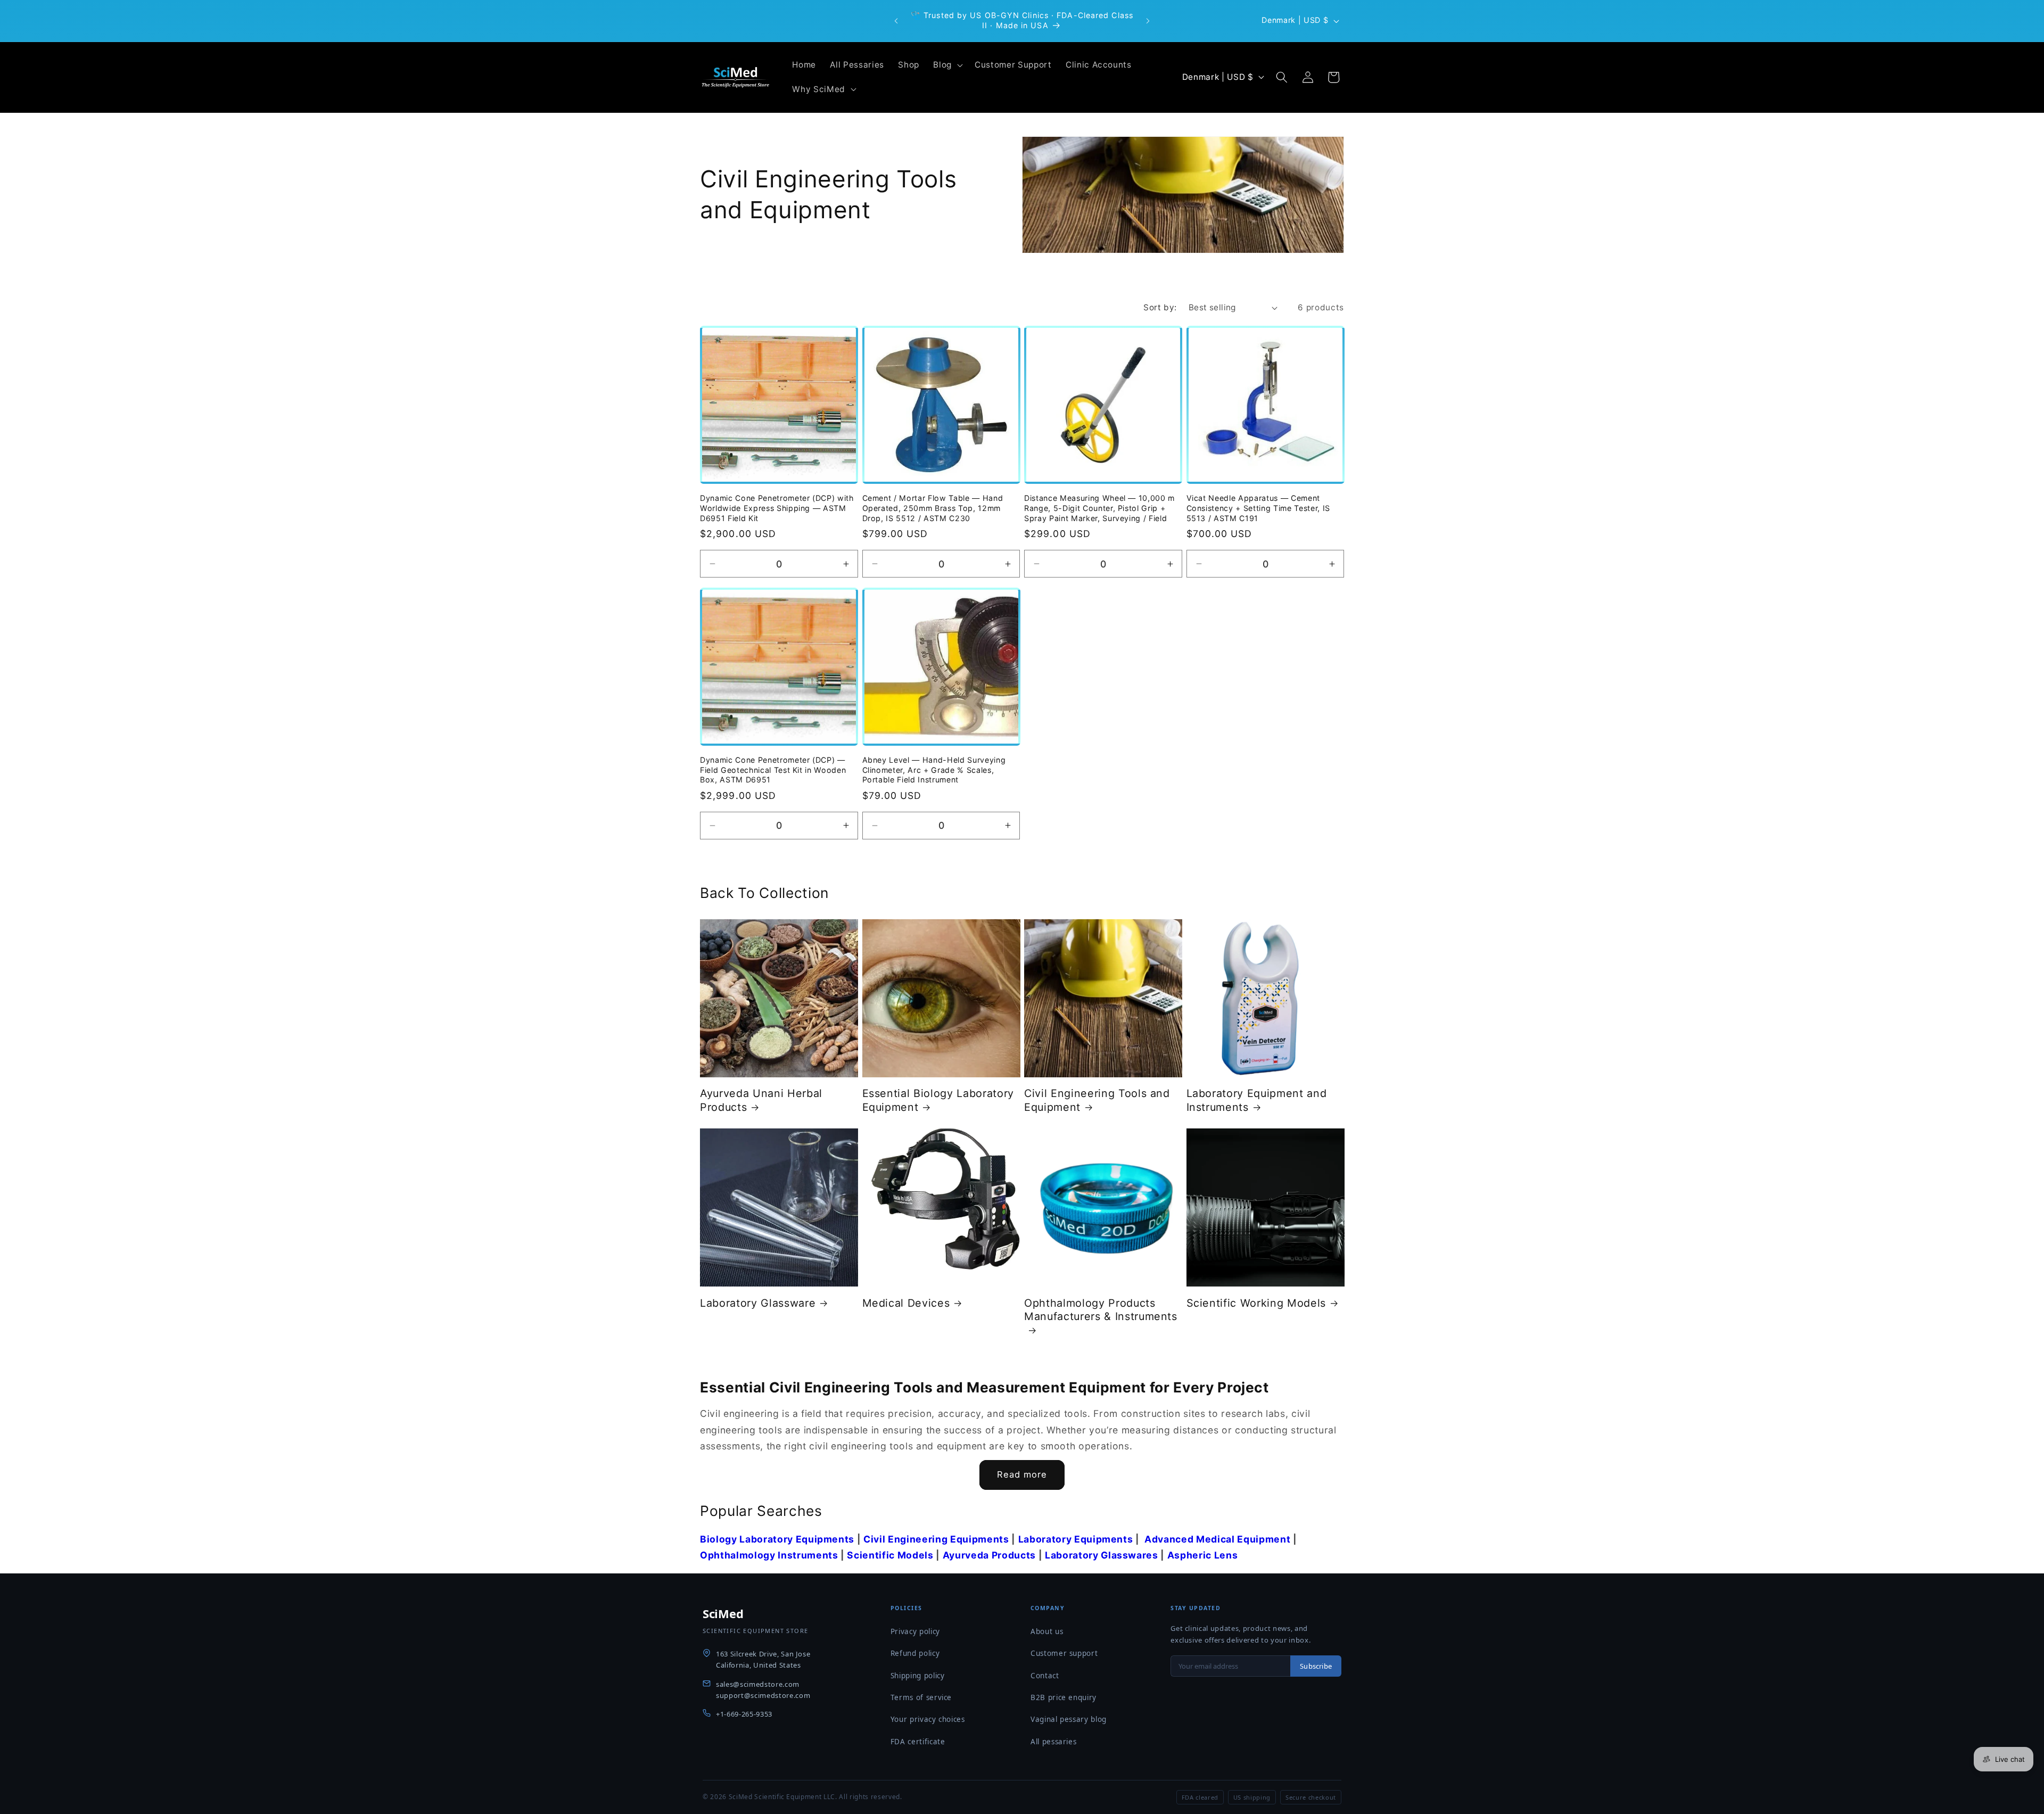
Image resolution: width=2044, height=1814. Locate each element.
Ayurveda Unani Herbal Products (761, 1100)
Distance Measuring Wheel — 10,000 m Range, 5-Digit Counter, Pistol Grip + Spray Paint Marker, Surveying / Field (1099, 508)
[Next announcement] (1148, 21)
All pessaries (1054, 1742)
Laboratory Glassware (758, 1303)
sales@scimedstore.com (758, 1684)
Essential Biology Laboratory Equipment (938, 1100)
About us (1047, 1631)
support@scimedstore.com (763, 1695)
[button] (947, 65)
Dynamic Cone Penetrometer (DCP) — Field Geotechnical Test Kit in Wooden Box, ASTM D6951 (773, 770)
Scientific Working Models (1256, 1303)
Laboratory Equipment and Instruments (1257, 1100)
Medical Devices (906, 1303)
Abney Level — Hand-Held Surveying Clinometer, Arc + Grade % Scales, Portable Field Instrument (934, 770)
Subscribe (1316, 1666)
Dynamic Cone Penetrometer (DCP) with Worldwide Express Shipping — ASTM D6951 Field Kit (777, 508)
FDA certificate (918, 1742)
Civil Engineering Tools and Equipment (1097, 1100)
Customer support (1064, 1653)
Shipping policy (918, 1676)
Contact (1045, 1676)
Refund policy (915, 1653)
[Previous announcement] (896, 21)
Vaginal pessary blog (1069, 1719)
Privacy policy (915, 1631)
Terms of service (921, 1697)
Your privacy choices (928, 1719)
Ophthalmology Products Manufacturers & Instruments (1101, 1310)
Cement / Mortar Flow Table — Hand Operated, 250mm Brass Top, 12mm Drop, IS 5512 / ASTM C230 (933, 508)
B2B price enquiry (1064, 1697)
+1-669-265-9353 (744, 1714)
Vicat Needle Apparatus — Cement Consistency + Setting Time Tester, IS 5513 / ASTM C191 (1258, 508)
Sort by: (1160, 307)
